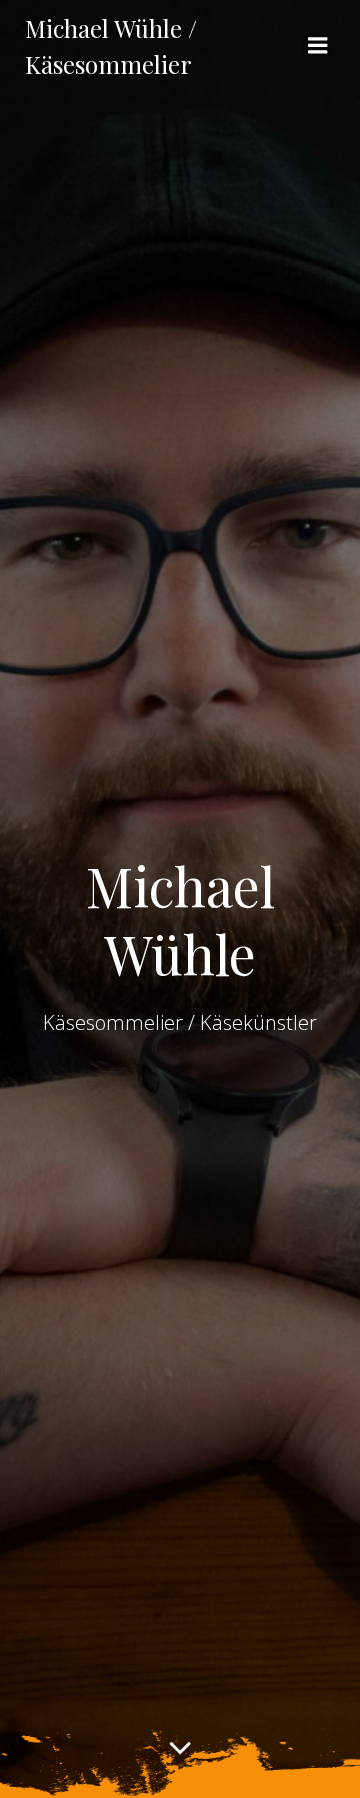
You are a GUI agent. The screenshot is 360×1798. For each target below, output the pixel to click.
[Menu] (318, 46)
